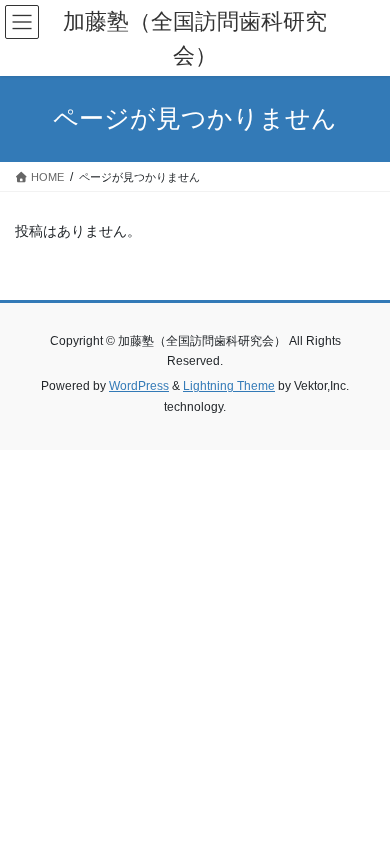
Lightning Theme (229, 386)
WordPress (139, 386)
